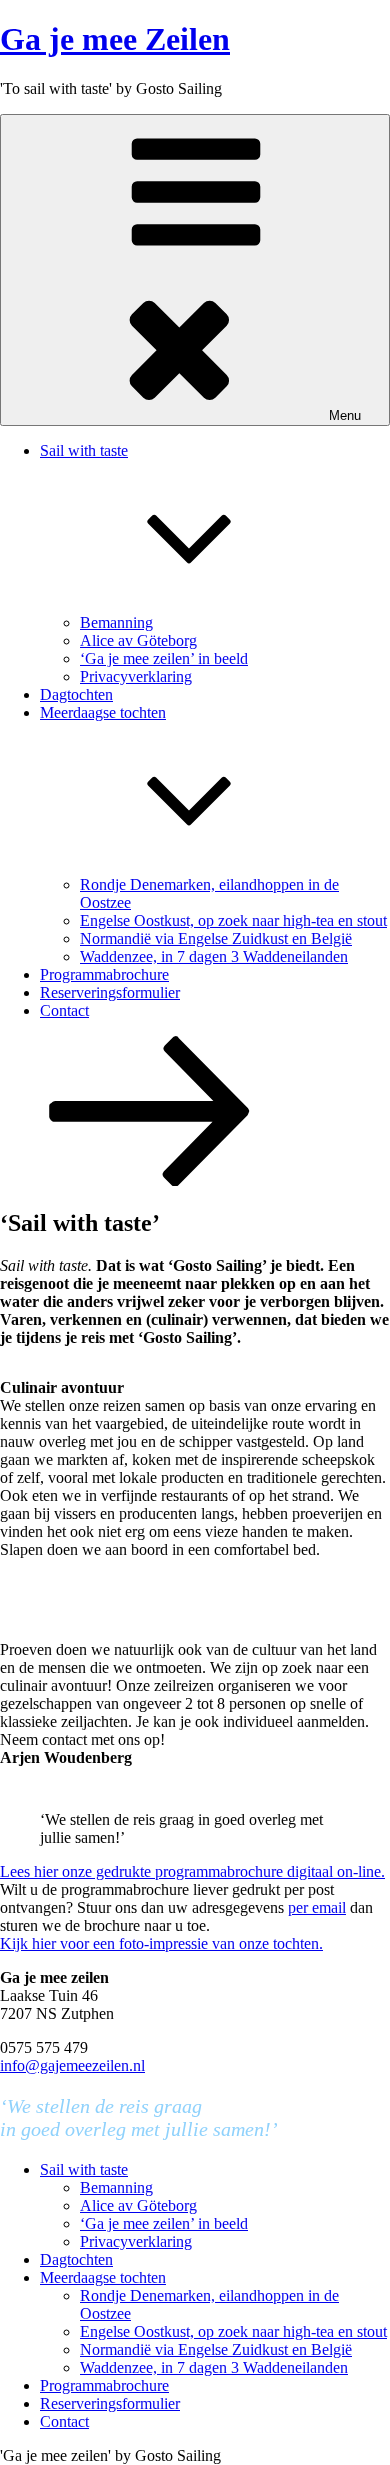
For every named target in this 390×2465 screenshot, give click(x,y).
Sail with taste (84, 2169)
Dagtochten (76, 694)
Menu (345, 415)
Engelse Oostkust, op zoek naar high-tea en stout (233, 920)
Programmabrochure (104, 974)
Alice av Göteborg (138, 640)
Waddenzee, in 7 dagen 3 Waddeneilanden (214, 956)
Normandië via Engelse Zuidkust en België (216, 938)
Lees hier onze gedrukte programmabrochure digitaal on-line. (192, 1871)
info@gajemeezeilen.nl (72, 2065)
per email (317, 1907)
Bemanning (116, 622)
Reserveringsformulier (110, 992)
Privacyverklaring (136, 676)
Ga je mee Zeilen (115, 39)
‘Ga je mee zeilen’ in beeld (164, 658)
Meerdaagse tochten (103, 2277)
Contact (64, 1010)
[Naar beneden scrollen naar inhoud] (150, 1180)
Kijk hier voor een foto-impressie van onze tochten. (161, 1943)
